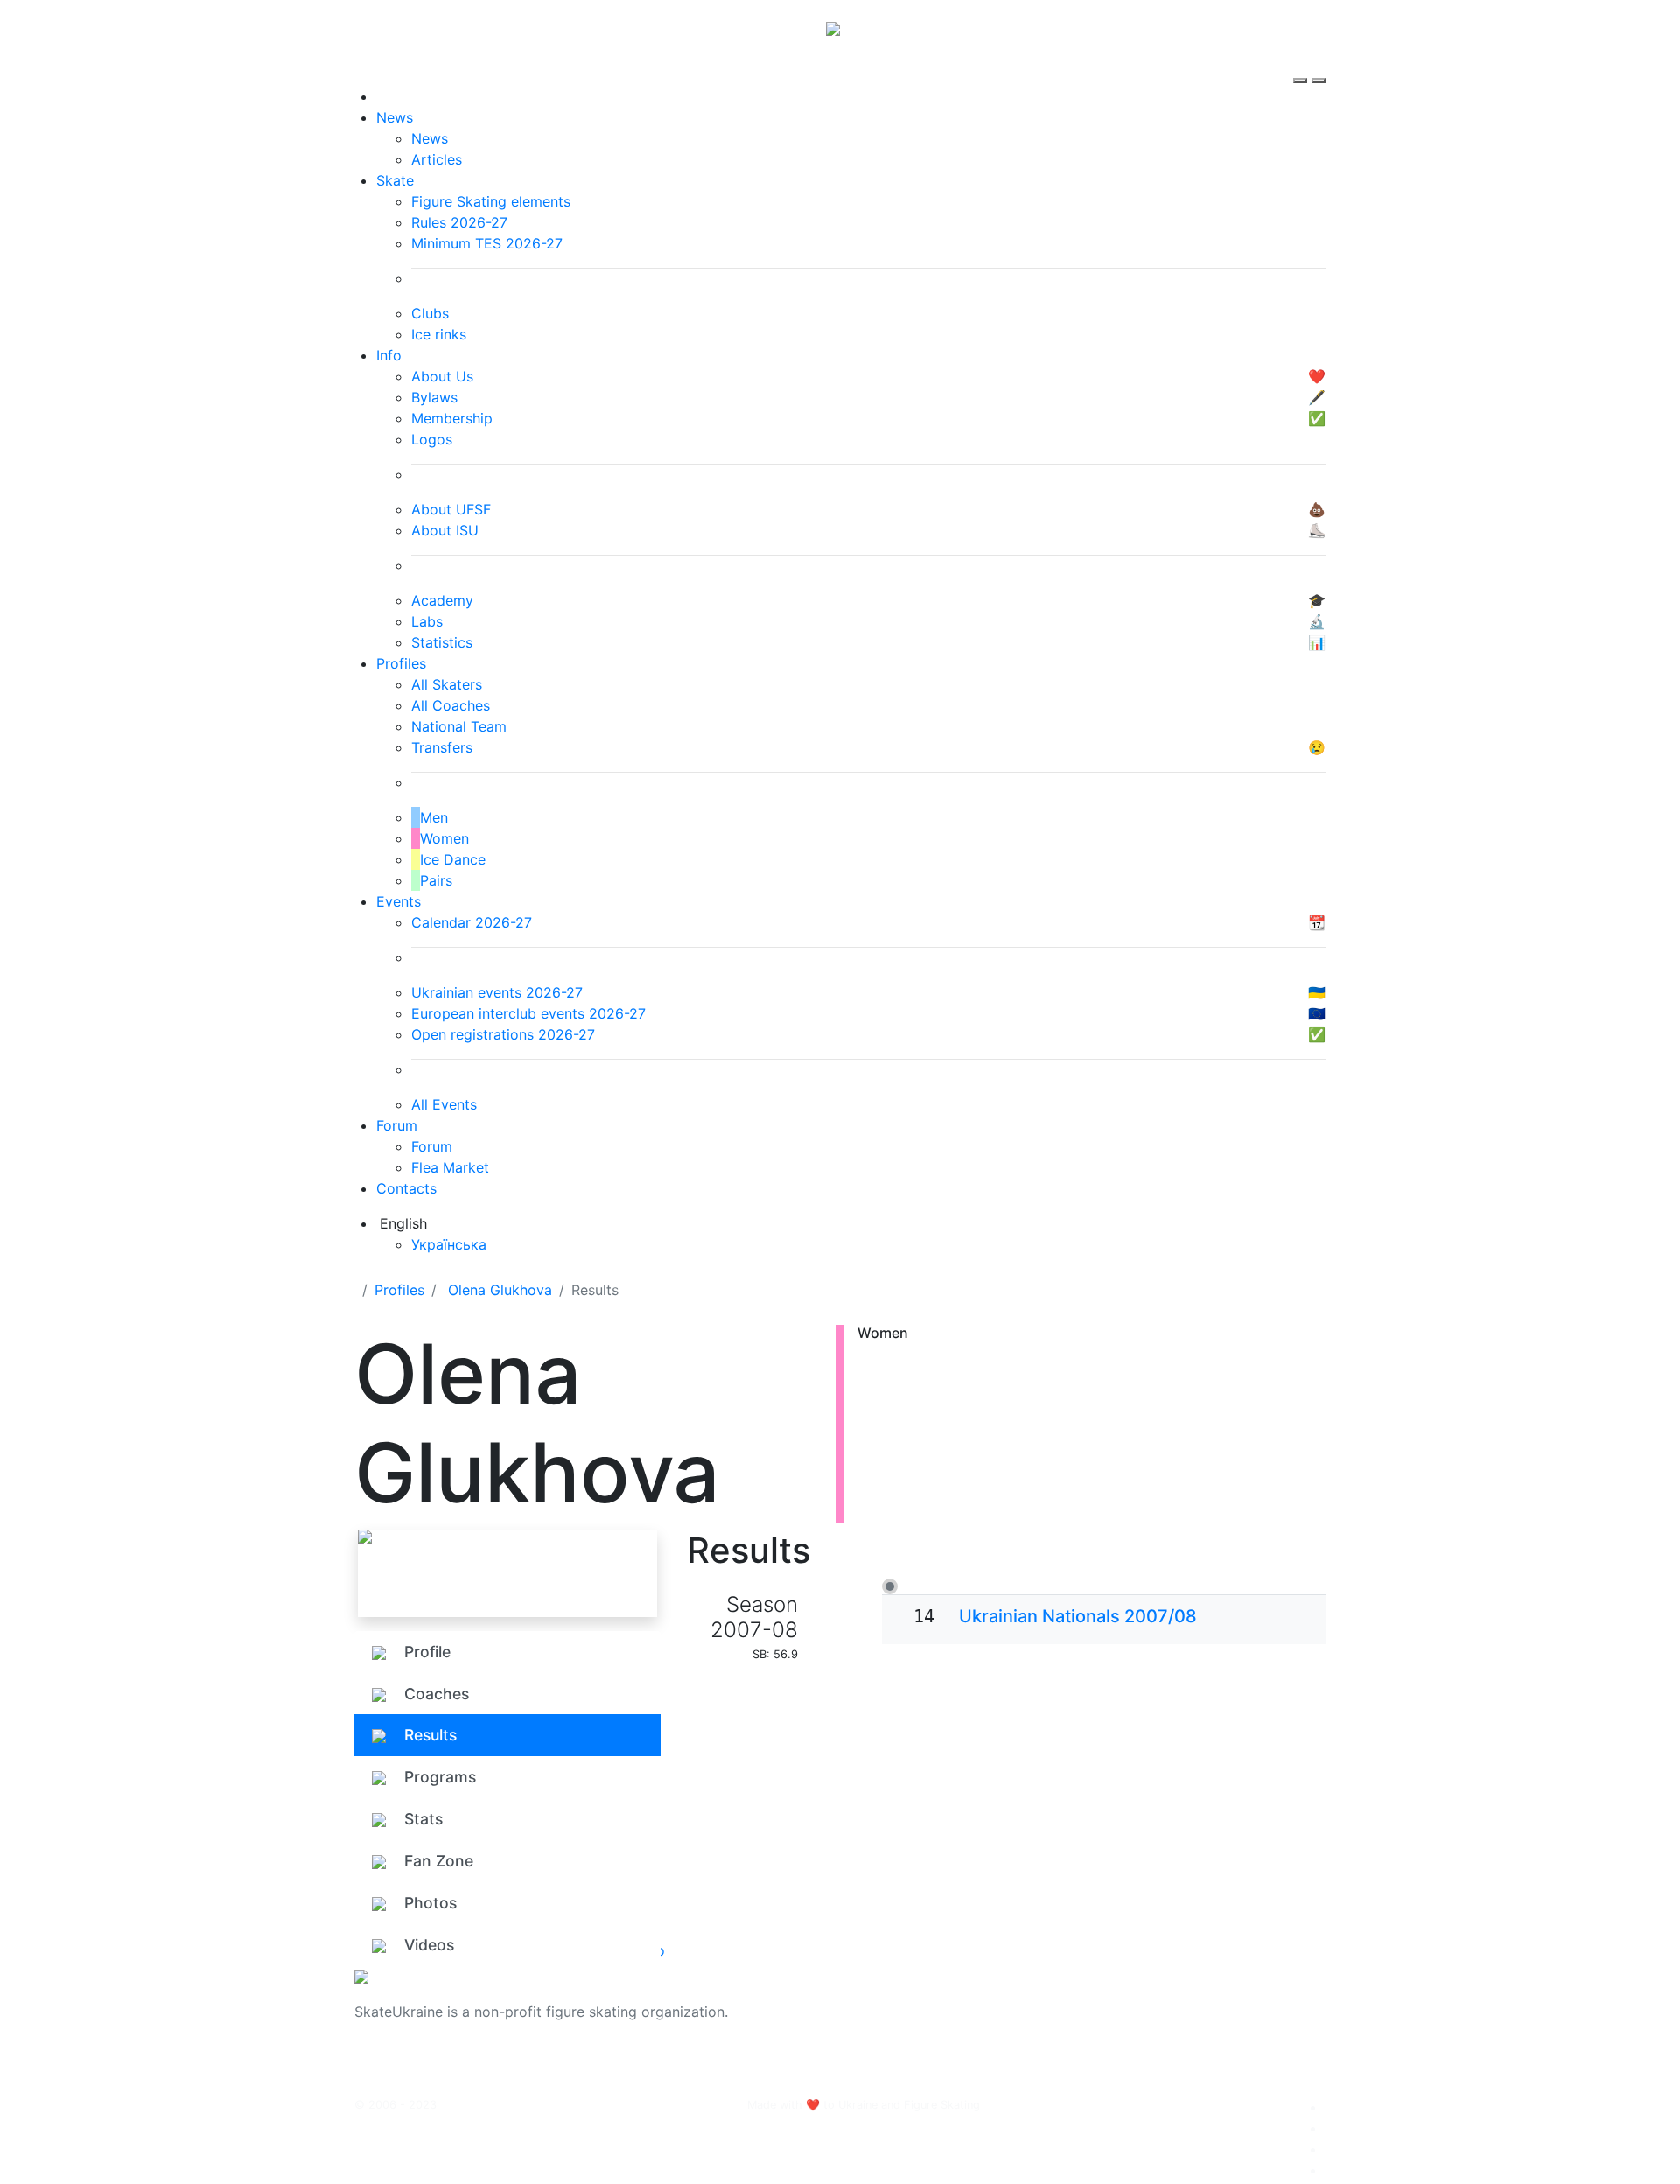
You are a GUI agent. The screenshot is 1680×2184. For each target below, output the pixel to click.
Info (389, 355)
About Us (1134, 2001)
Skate (395, 180)
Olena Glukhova (500, 1290)
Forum (397, 1125)
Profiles (401, 663)
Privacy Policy (1149, 2022)
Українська (449, 1244)
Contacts (406, 1188)
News (395, 117)
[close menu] (1319, 65)
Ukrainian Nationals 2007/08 (1078, 1616)
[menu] (1302, 65)
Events (399, 901)
